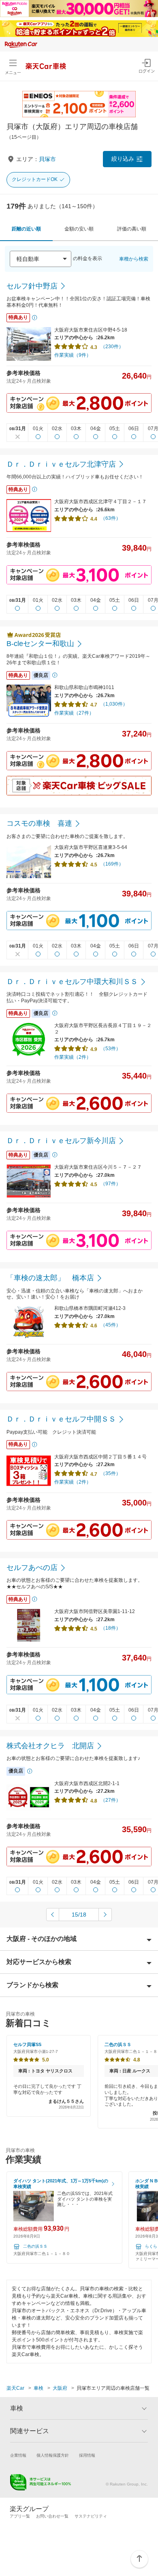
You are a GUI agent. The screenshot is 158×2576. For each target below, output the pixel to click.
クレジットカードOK (35, 179)
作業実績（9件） (73, 355)
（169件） (112, 864)
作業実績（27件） (74, 713)
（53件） (111, 1049)
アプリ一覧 (20, 2516)
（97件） (111, 1184)
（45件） (111, 1325)
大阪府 (60, 2388)
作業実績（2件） (73, 1057)
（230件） (112, 347)
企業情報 (18, 2455)
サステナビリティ (91, 2516)
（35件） (111, 1473)
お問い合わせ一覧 (52, 2516)
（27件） (111, 1800)
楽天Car (15, 2388)
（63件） (111, 518)
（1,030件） (114, 704)
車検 (38, 2388)
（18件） (111, 1628)
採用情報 (87, 2455)
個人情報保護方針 (53, 2455)
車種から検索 (134, 259)
